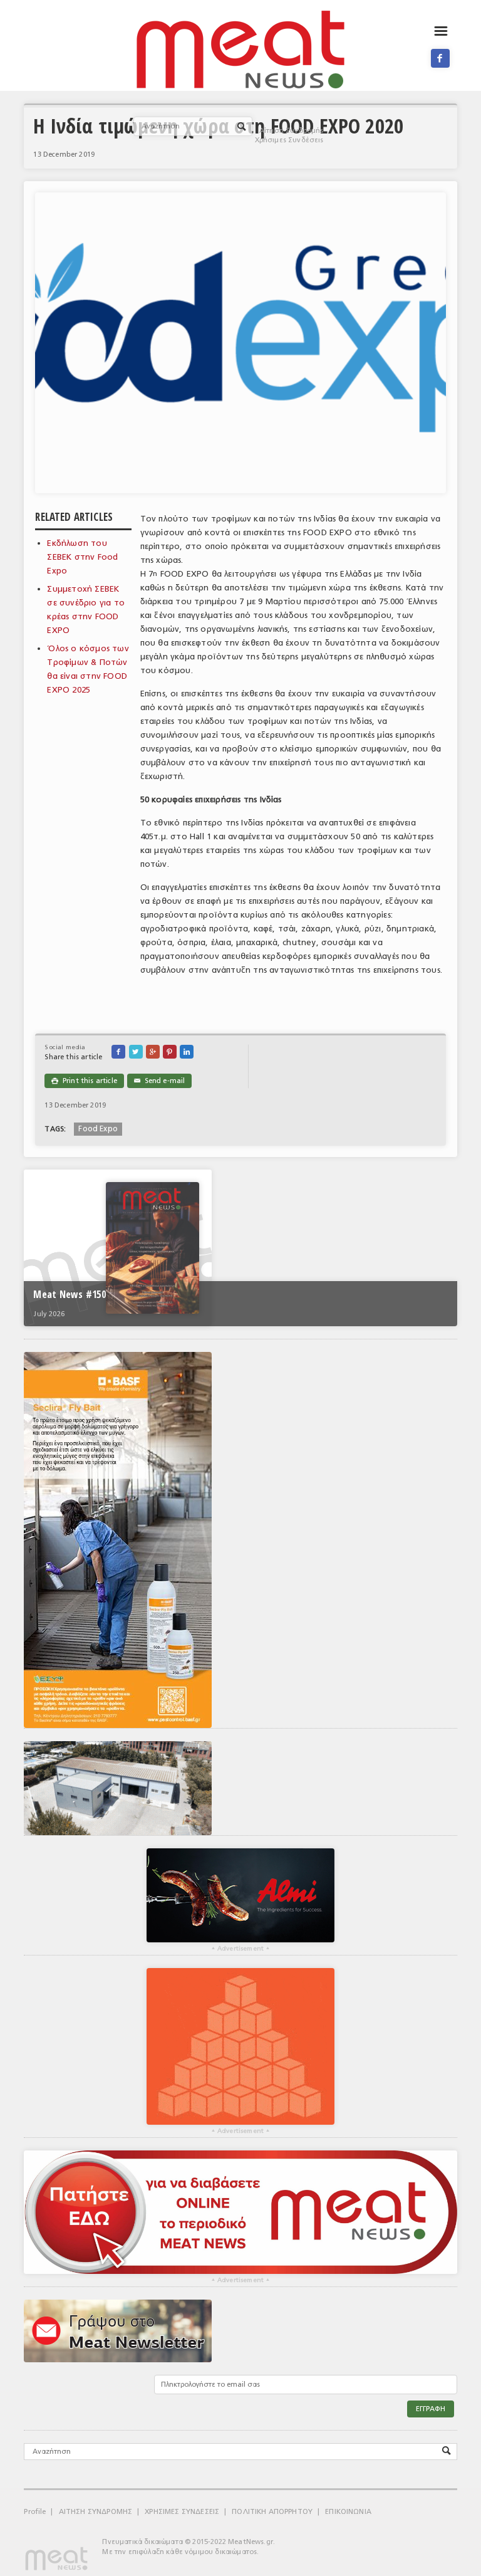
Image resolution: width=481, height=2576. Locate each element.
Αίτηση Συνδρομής (292, 131)
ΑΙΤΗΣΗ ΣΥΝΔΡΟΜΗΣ (96, 2512)
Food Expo (98, 1129)
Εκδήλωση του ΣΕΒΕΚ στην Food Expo (82, 557)
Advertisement (240, 1949)
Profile (35, 2512)
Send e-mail (159, 1081)
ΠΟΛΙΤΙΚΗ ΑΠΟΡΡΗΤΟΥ (272, 2512)
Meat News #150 (69, 1294)
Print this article (84, 1081)
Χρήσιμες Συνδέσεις (289, 140)
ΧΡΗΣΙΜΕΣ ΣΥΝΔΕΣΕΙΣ (182, 2512)
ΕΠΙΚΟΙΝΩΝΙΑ (348, 2512)
